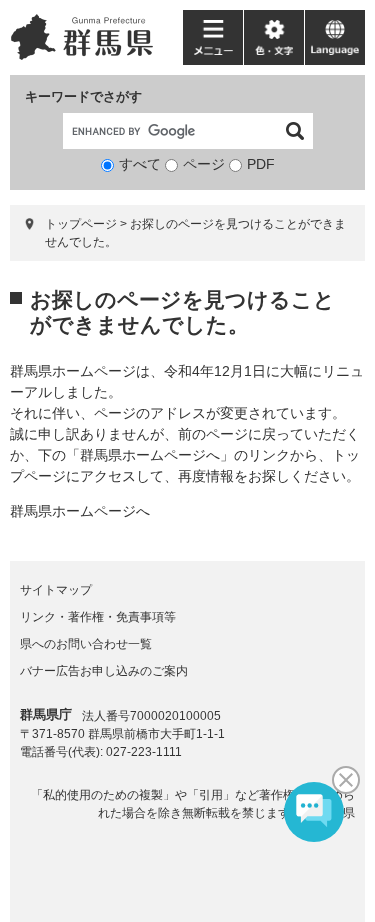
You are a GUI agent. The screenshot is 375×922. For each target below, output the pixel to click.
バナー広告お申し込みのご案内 (104, 671)
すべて (140, 164)
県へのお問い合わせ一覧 (86, 644)
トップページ (81, 224)
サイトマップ (56, 590)
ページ (204, 164)
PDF (261, 164)
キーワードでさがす (83, 96)
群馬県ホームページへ (80, 511)
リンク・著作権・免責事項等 (98, 617)
